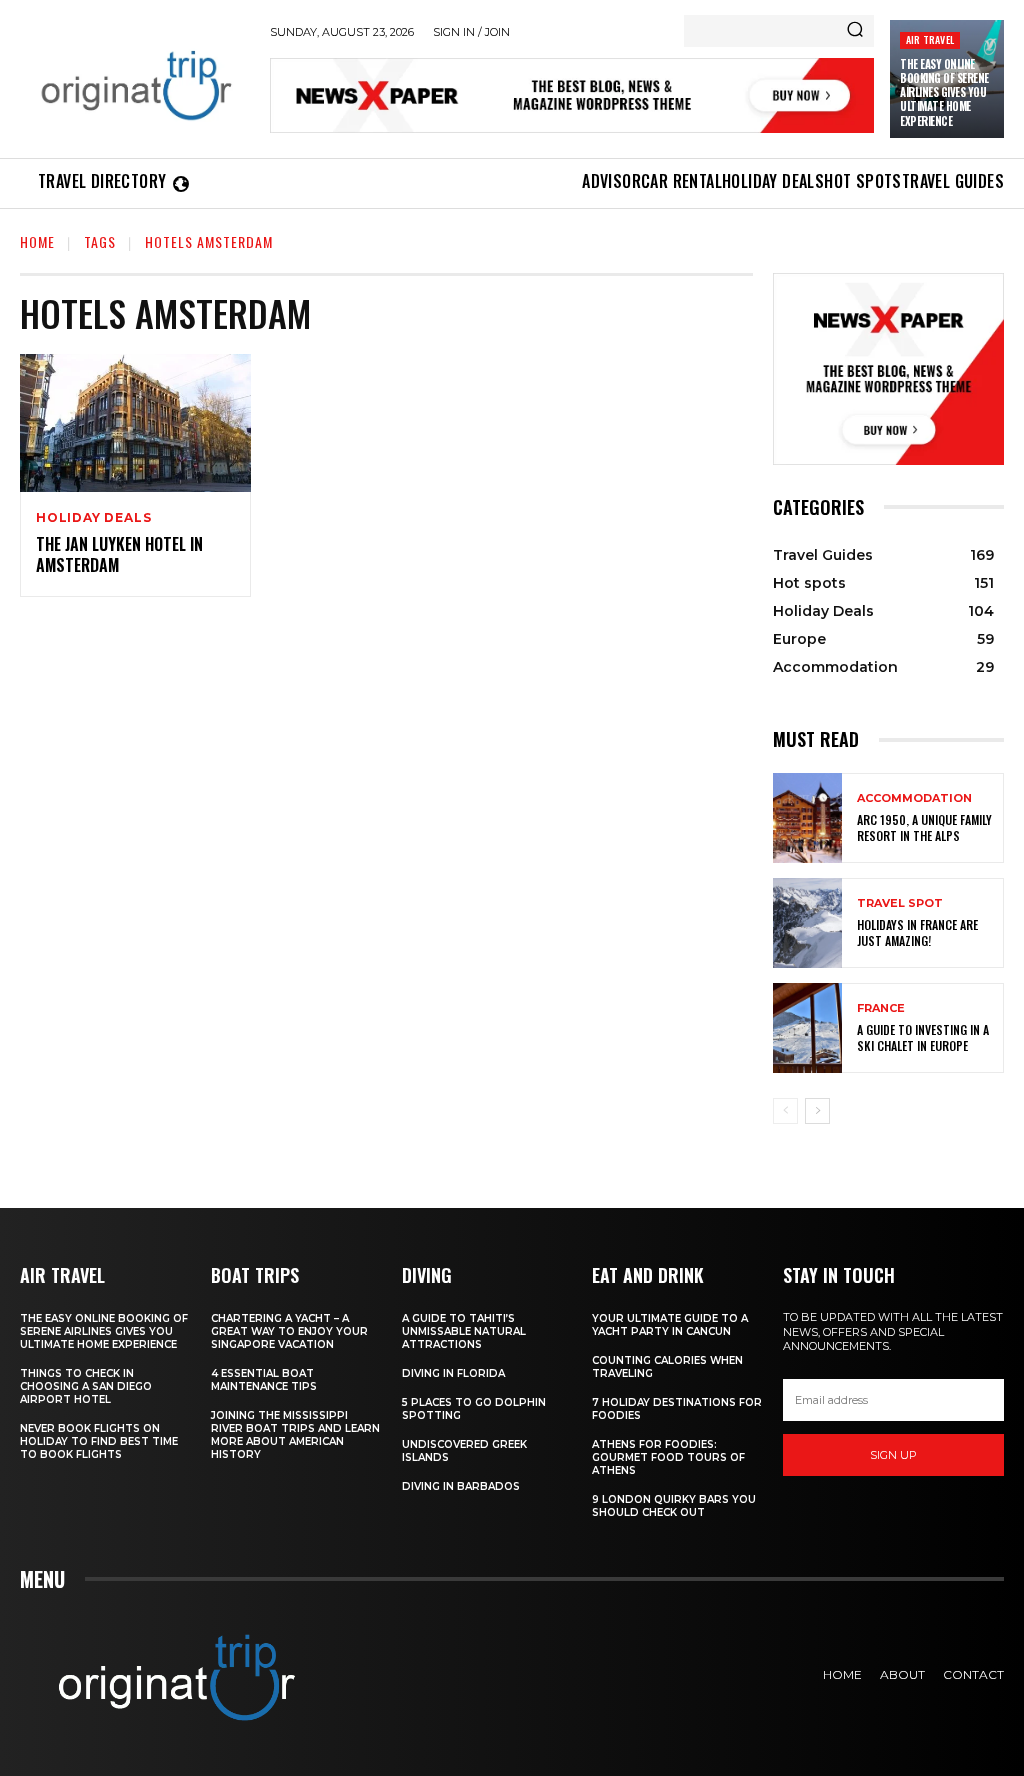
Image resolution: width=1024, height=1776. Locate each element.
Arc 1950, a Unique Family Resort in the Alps (924, 827)
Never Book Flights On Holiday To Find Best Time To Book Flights (99, 1441)
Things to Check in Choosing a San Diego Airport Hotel (86, 1386)
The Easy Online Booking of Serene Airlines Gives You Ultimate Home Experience (944, 92)
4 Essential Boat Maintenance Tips (264, 1380)
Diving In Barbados (461, 1486)
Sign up (893, 1455)
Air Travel (930, 39)
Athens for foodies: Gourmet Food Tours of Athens (668, 1457)
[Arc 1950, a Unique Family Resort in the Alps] (807, 818)
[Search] (855, 31)
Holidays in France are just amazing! (917, 932)
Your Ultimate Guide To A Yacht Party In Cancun (670, 1325)
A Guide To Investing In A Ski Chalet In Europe (923, 1037)
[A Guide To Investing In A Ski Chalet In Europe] (807, 1028)
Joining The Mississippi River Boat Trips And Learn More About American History (295, 1435)
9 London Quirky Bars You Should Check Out (674, 1506)
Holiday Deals (93, 518)
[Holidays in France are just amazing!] (807, 923)
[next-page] (817, 1111)
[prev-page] (785, 1111)
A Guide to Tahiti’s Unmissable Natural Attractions (464, 1331)
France (881, 1008)
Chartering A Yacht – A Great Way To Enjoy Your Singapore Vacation (289, 1331)
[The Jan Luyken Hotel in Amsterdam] (135, 423)
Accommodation (914, 798)
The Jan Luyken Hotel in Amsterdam (119, 554)
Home (37, 241)
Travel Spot (900, 903)
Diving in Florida (453, 1373)
